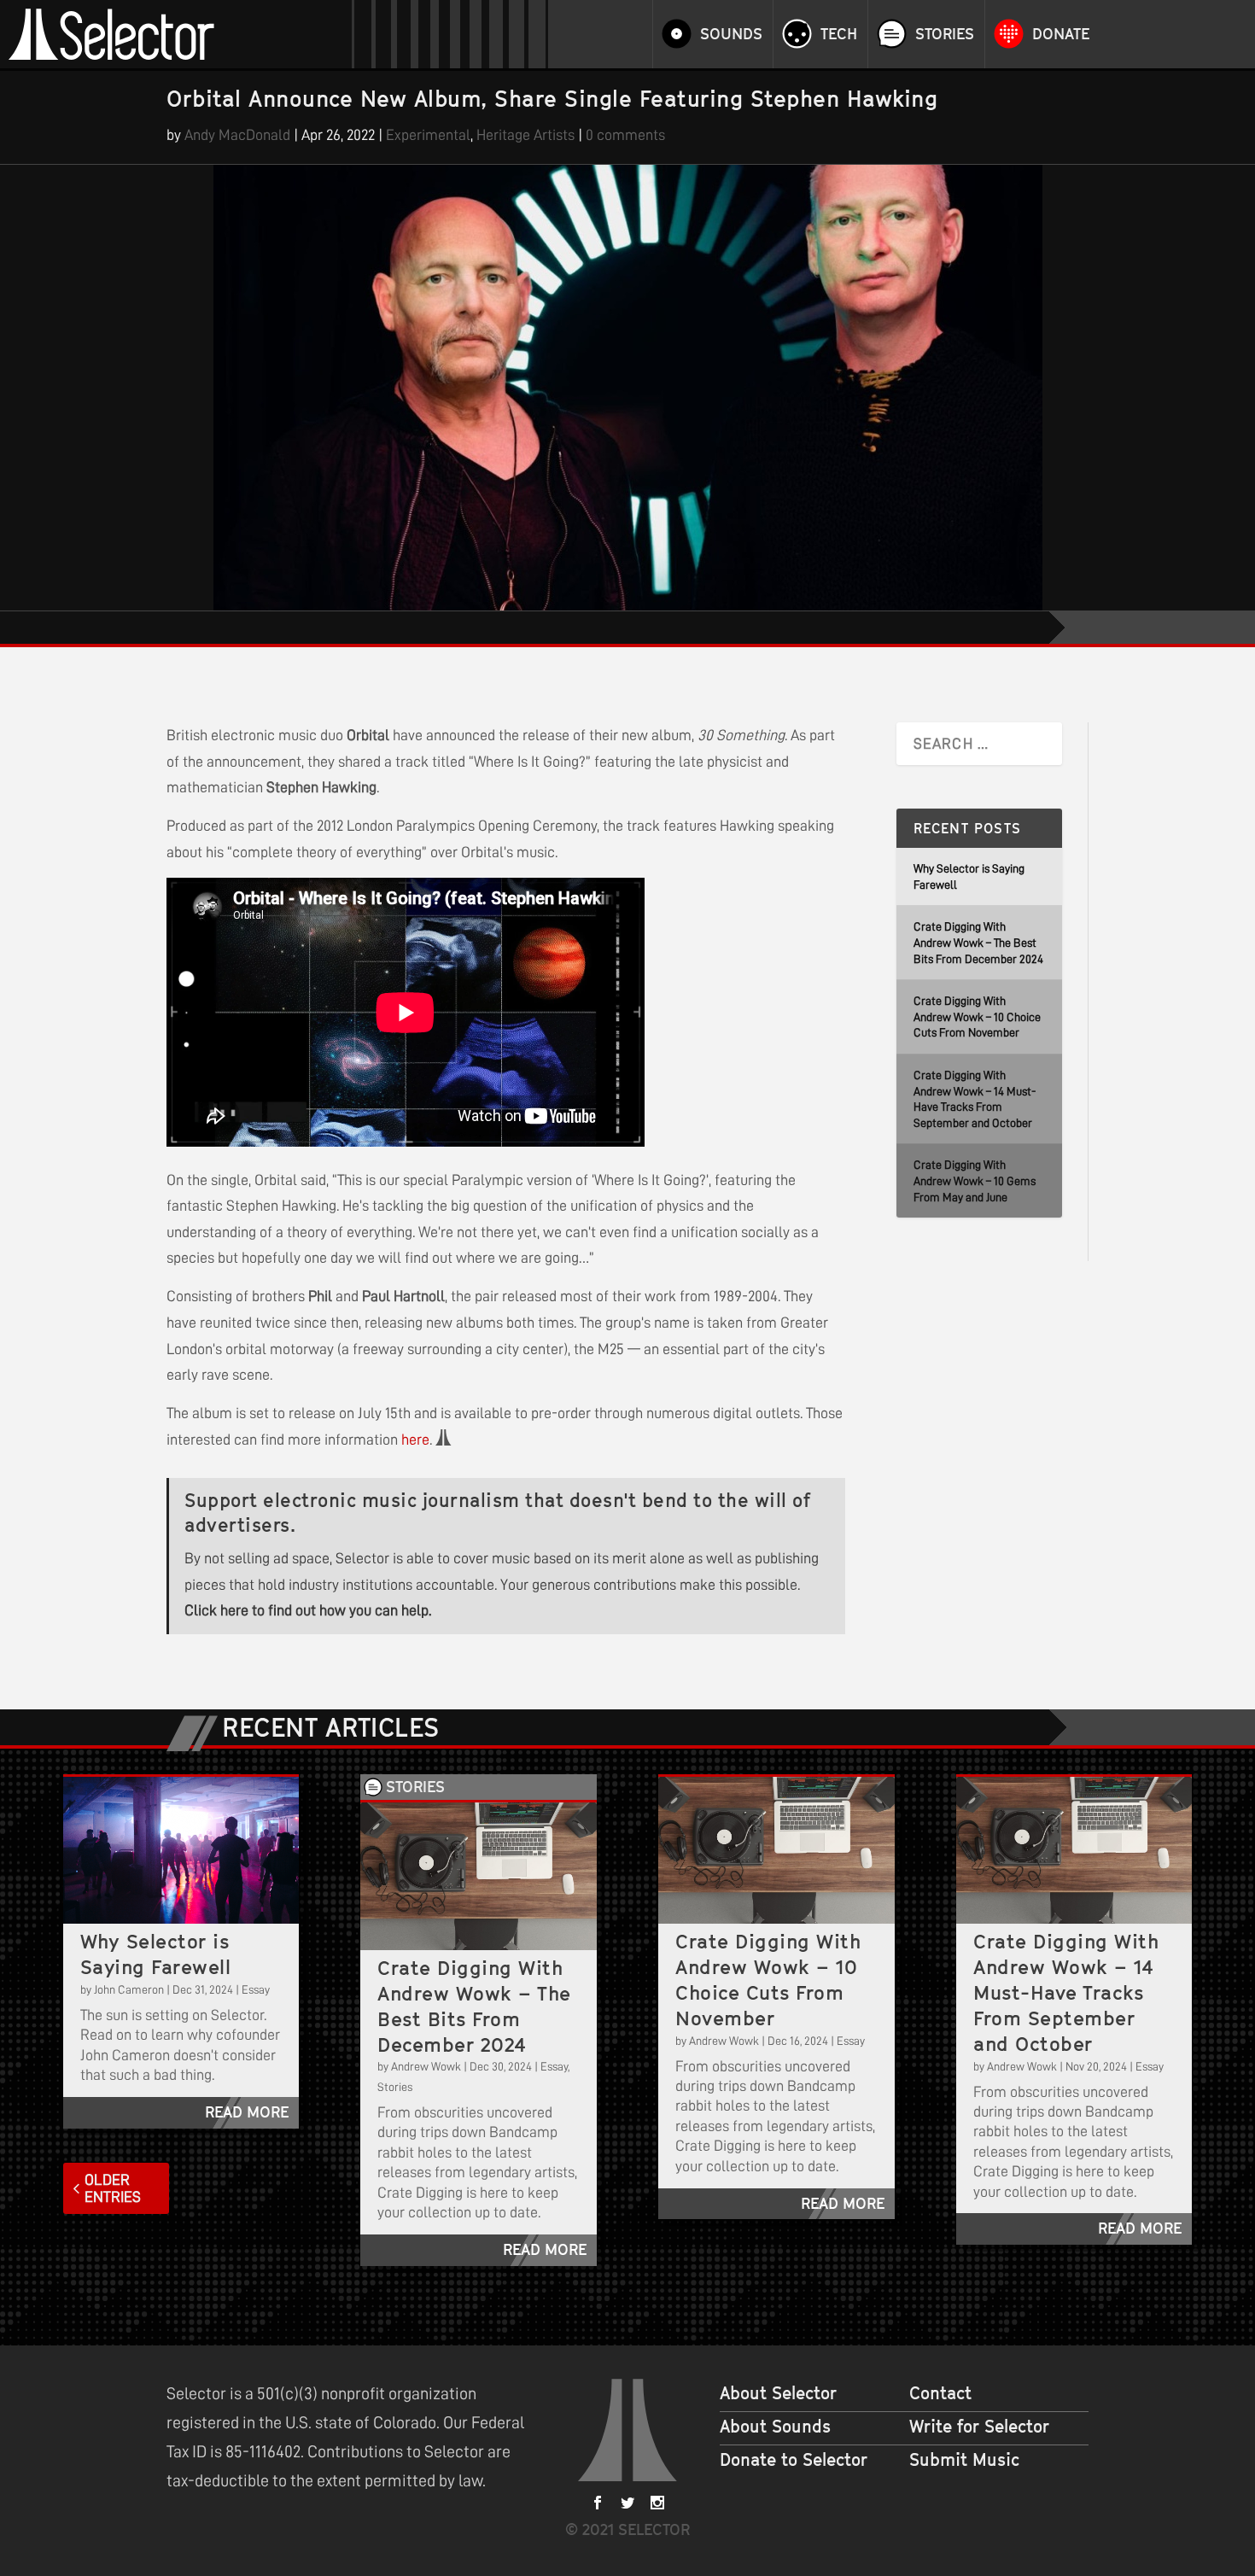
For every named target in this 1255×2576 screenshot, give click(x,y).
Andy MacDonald (237, 135)
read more (247, 2112)
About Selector (778, 2393)
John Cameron (129, 1989)
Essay (256, 1989)
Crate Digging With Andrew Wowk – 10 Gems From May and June (975, 1180)
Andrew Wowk (426, 2066)
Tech (839, 34)
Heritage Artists (525, 135)
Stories (945, 34)
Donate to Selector (794, 2460)
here (415, 1440)
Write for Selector (979, 2427)
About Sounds (775, 2427)
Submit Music (964, 2460)
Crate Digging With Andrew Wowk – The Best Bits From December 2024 (978, 942)
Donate (1061, 34)
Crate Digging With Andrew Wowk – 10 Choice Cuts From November (977, 1016)
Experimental (428, 135)
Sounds (731, 34)
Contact (940, 2393)
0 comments (625, 135)
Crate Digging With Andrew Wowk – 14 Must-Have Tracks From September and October (1066, 1992)
